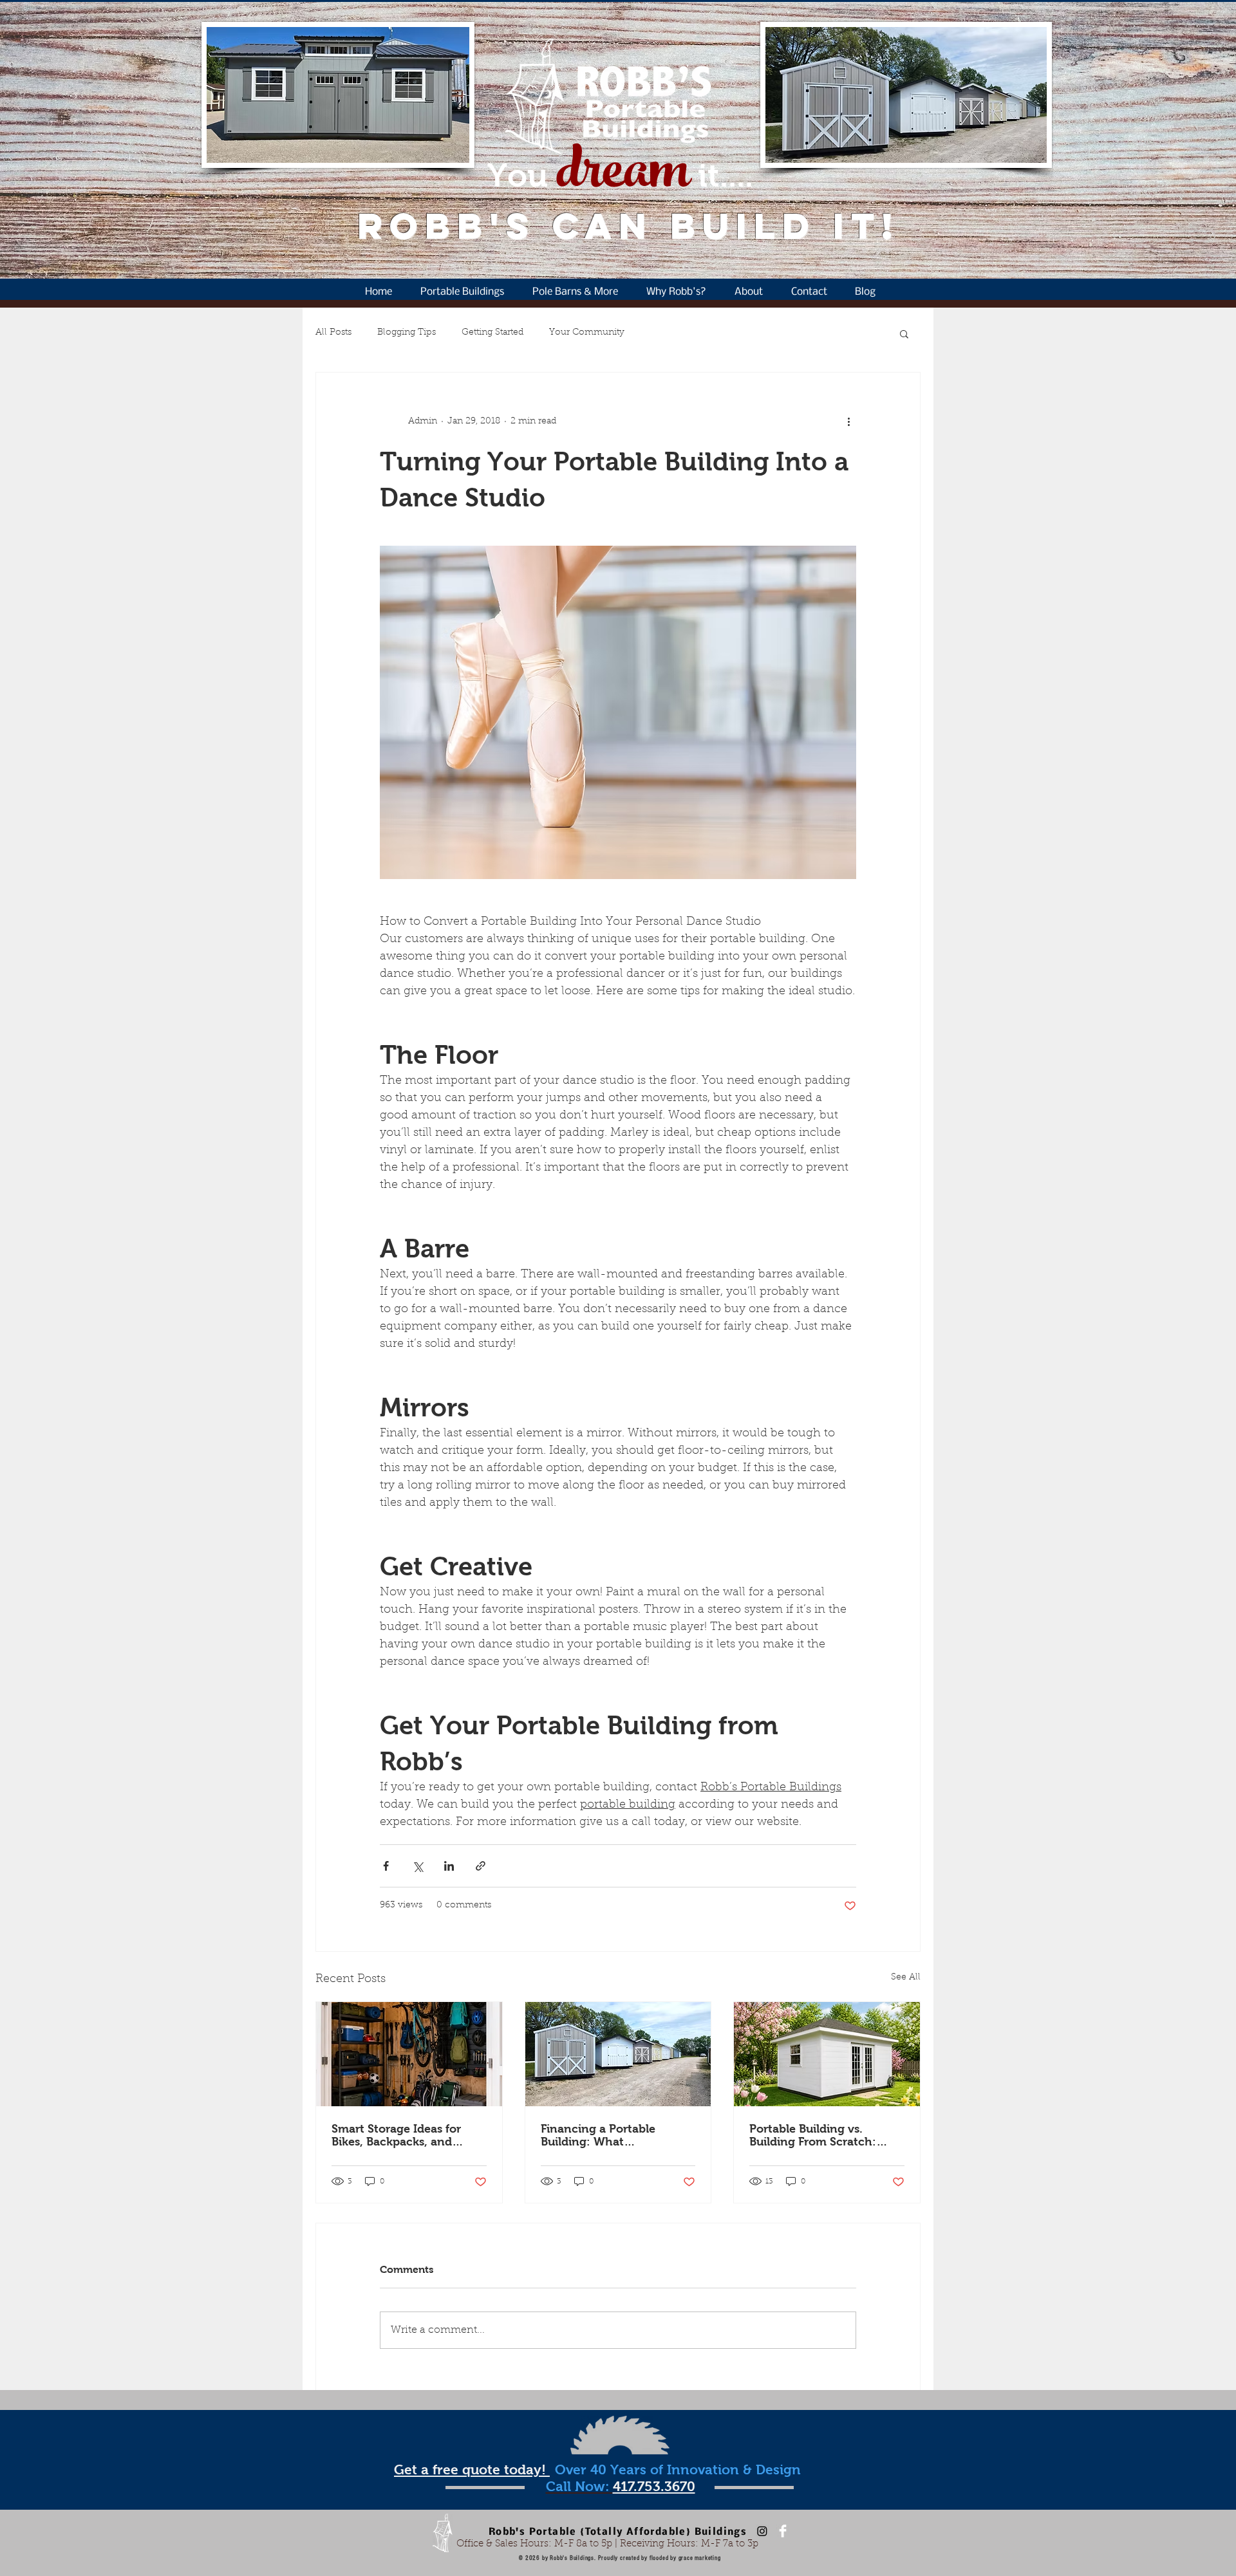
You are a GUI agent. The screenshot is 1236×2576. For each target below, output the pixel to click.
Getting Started (492, 333)
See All (906, 1978)
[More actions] (848, 422)
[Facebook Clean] (783, 2531)
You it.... (620, 175)
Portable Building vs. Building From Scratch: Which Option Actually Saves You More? (813, 2135)
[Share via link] (481, 1866)
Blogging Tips (407, 333)
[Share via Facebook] (386, 1866)
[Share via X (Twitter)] (417, 1866)
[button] (904, 333)
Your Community (587, 333)
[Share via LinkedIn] (449, 1866)
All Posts (333, 333)
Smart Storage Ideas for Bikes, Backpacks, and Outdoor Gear (396, 2135)
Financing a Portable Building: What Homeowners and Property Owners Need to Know (615, 2135)
